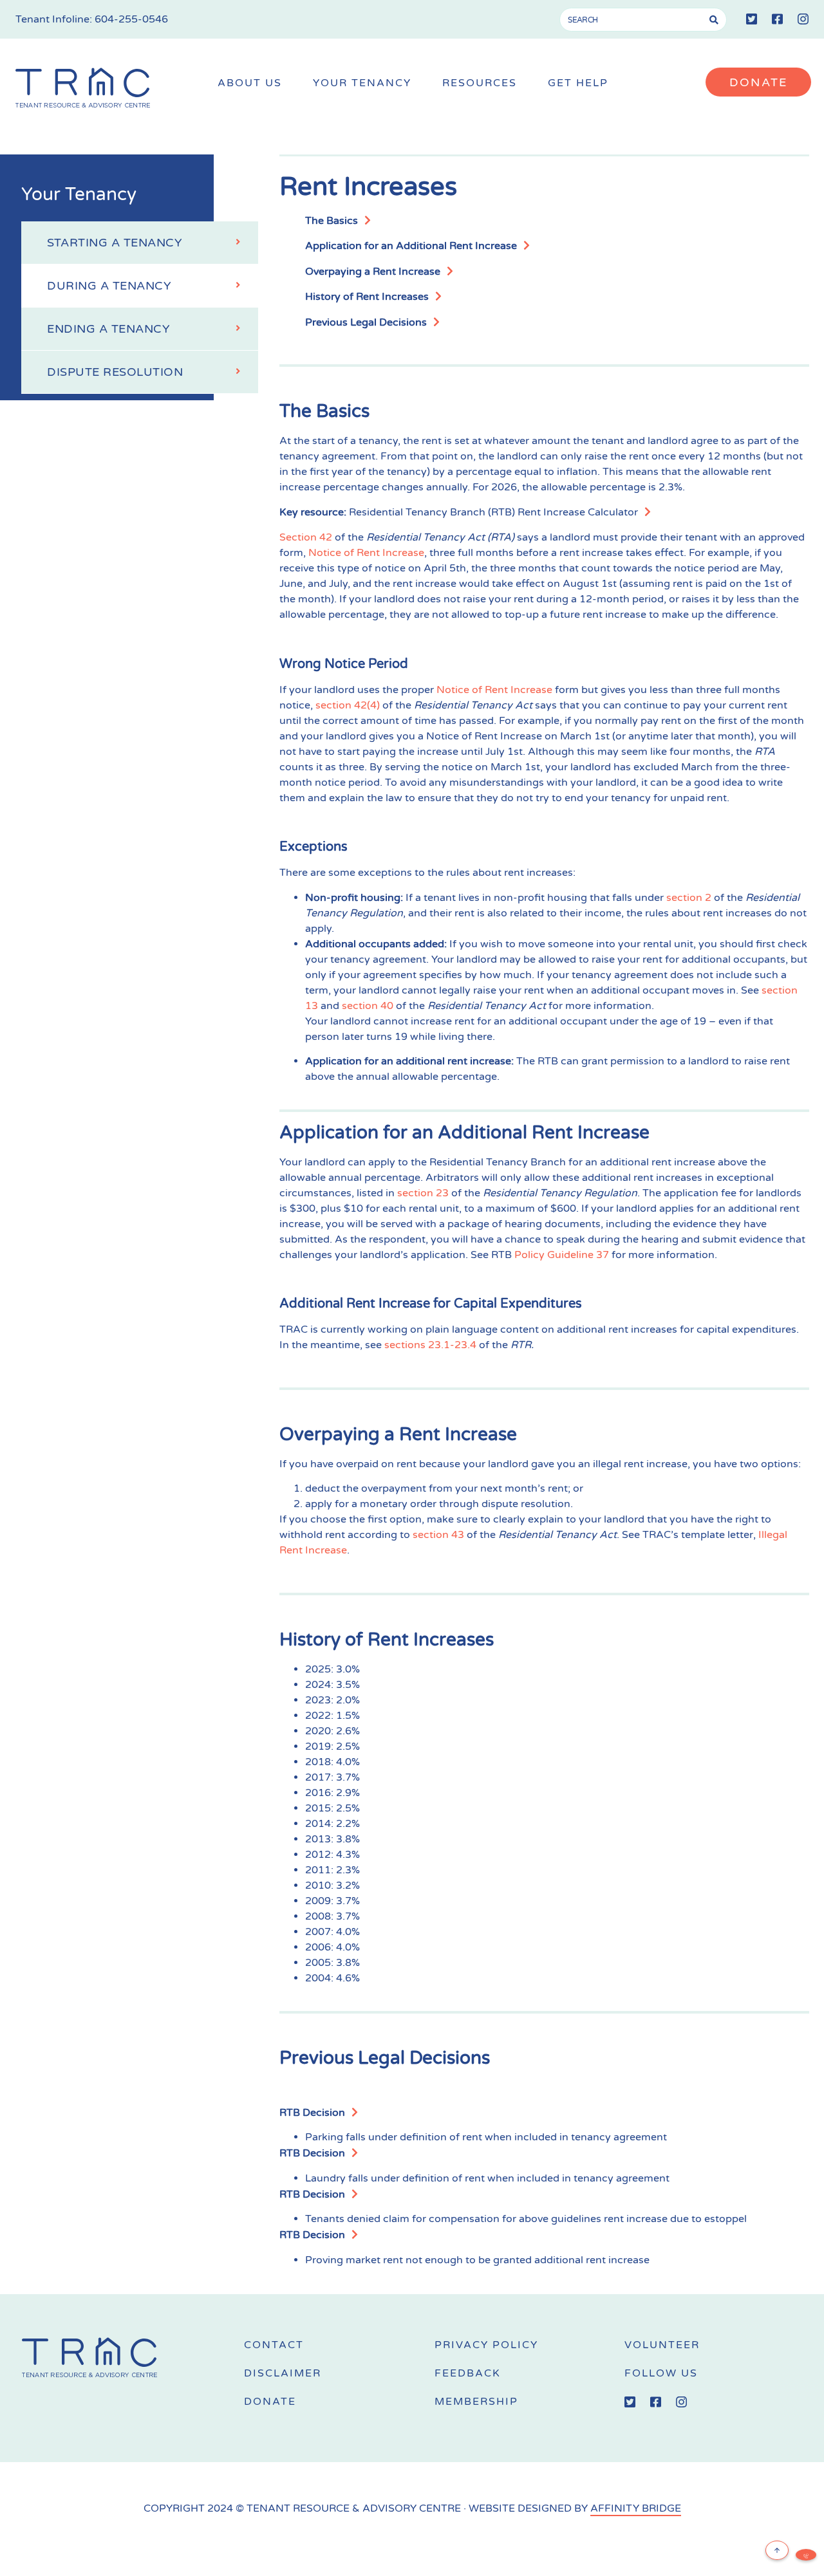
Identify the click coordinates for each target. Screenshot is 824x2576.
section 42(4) (348, 705)
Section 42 (306, 537)
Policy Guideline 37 (562, 1255)
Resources (480, 83)
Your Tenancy (362, 83)
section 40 (368, 1006)
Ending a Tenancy (108, 329)
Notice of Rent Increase (366, 553)
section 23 (423, 1193)
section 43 (438, 1535)
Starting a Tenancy (115, 243)
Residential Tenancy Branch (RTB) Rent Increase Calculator (493, 512)
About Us (250, 83)
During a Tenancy (109, 286)
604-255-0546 (131, 19)
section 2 (689, 898)
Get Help (578, 83)
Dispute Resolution (115, 372)
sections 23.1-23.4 (430, 1345)
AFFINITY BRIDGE (636, 2508)
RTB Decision (312, 2113)
